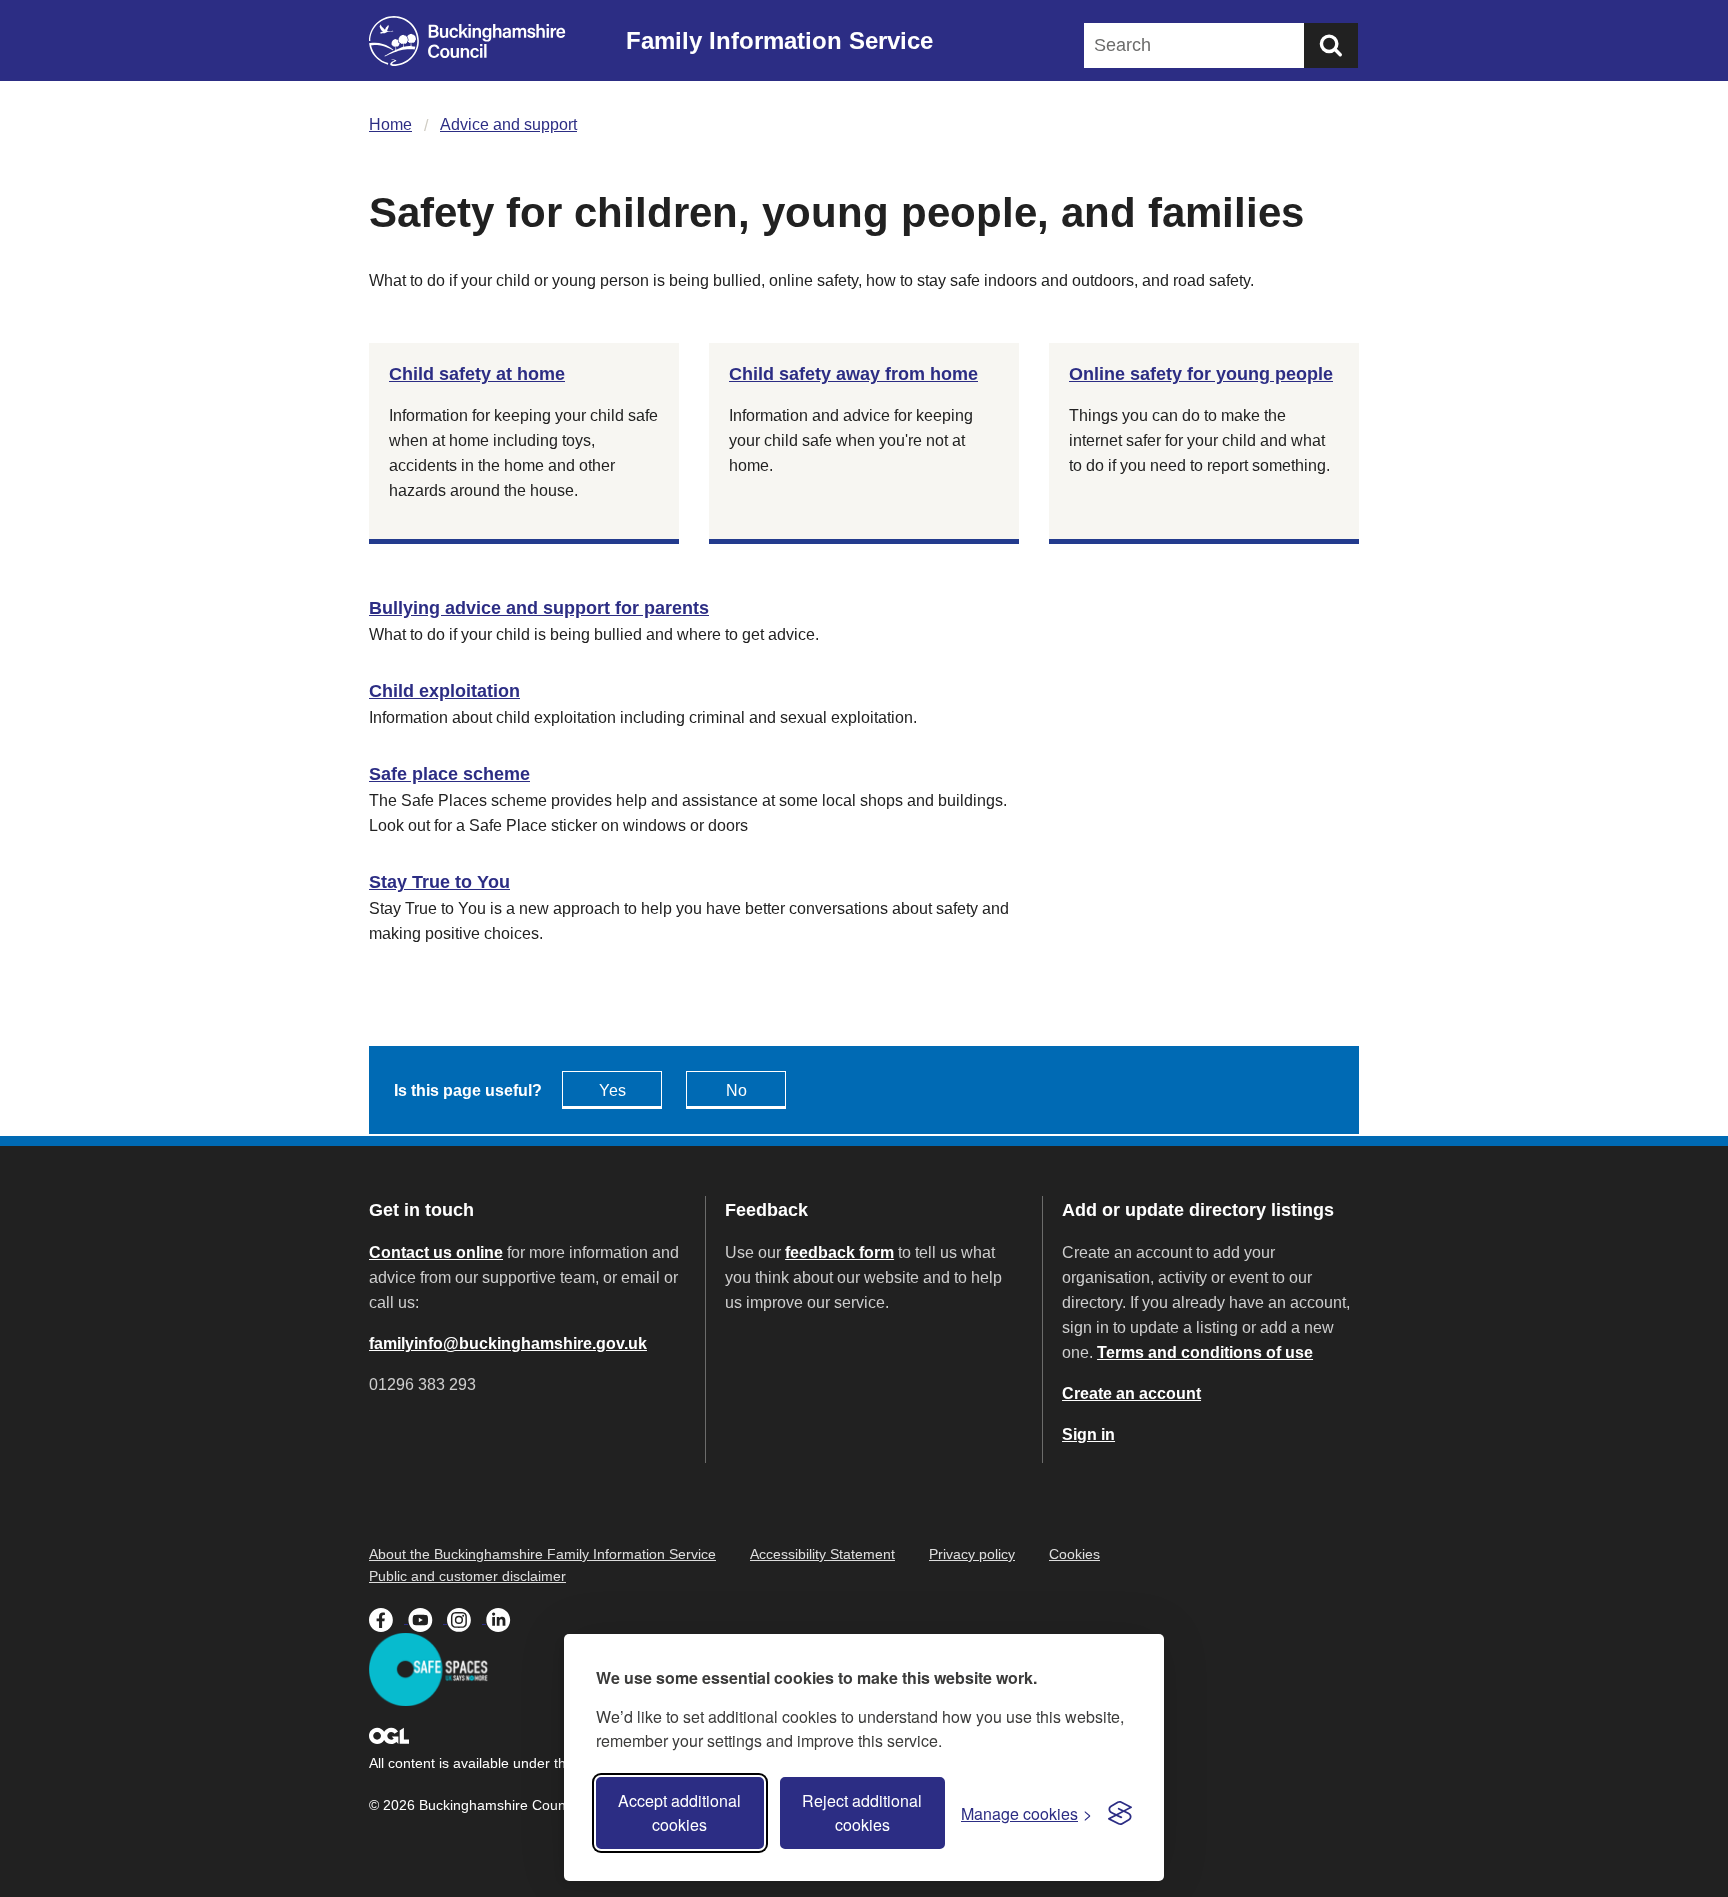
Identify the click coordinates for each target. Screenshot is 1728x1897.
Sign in (1088, 1434)
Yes (612, 1090)
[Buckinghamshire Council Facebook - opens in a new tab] (388, 1618)
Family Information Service (779, 40)
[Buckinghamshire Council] (467, 41)
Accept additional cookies (679, 1812)
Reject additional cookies (862, 1812)
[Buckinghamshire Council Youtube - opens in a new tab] (427, 1618)
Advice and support (508, 124)
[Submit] (1331, 45)
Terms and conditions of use (1205, 1352)
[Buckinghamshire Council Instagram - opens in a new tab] (466, 1618)
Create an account (1131, 1393)
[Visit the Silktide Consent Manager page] (1120, 1813)
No (736, 1090)
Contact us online (436, 1252)
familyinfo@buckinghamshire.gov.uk (508, 1343)
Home (390, 124)
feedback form (839, 1252)
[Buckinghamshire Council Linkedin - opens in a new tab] (503, 1618)
